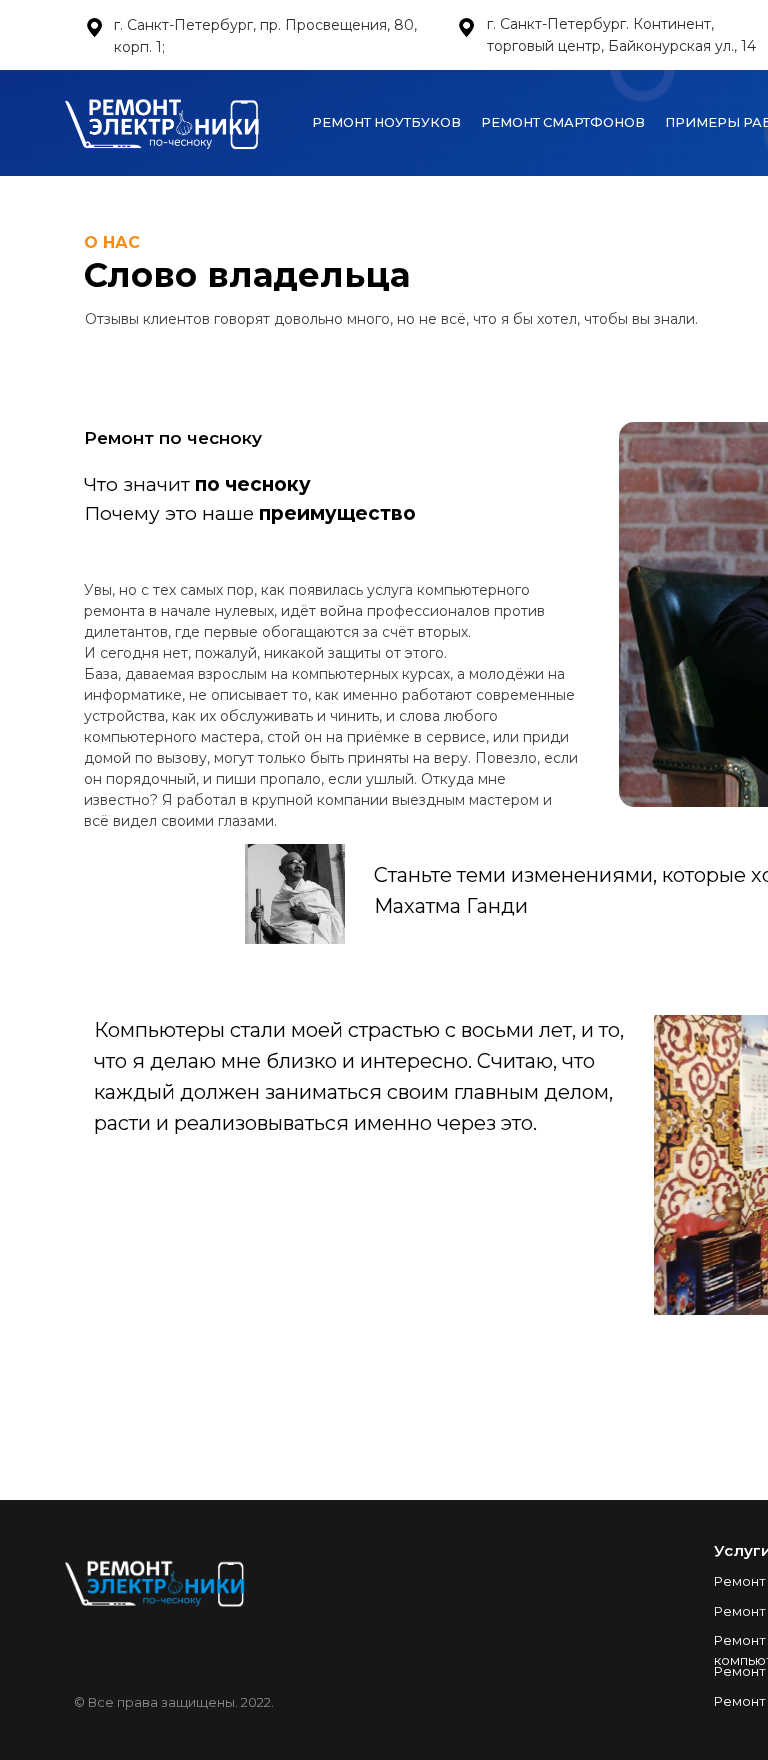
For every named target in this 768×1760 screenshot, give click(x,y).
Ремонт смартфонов (563, 122)
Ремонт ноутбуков (386, 122)
